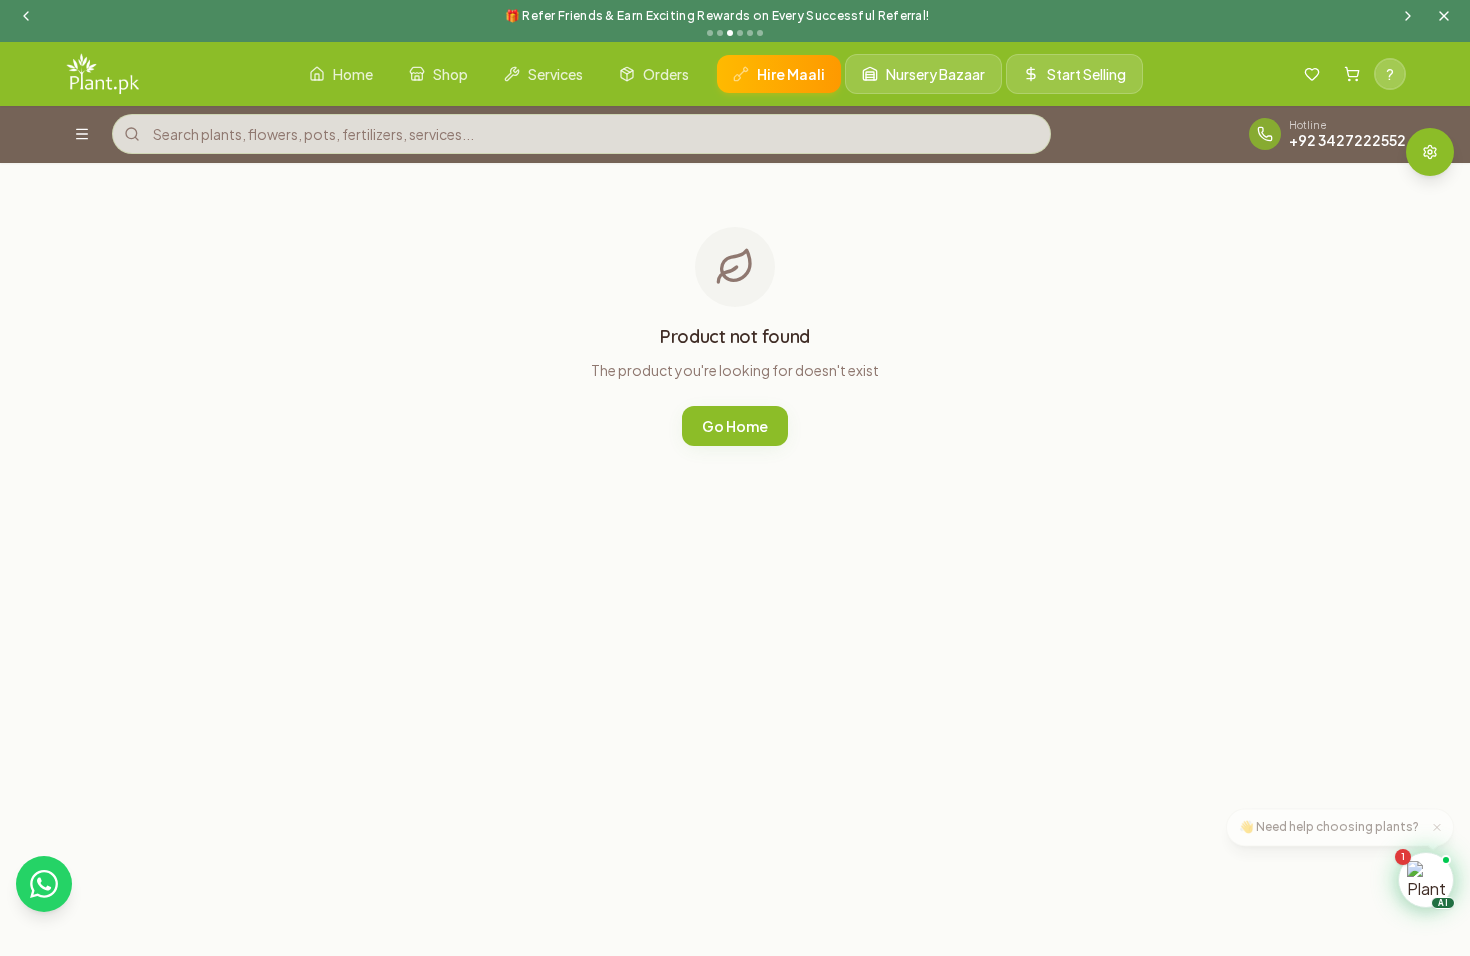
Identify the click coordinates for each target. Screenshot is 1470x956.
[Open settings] (1430, 152)
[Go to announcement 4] (740, 33)
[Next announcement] (1408, 16)
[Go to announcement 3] (730, 33)
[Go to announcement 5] (750, 33)
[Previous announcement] (26, 16)
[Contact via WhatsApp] (44, 884)
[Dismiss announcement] (1444, 16)
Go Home (735, 426)
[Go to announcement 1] (710, 33)
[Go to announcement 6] (760, 33)
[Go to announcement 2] (720, 33)
